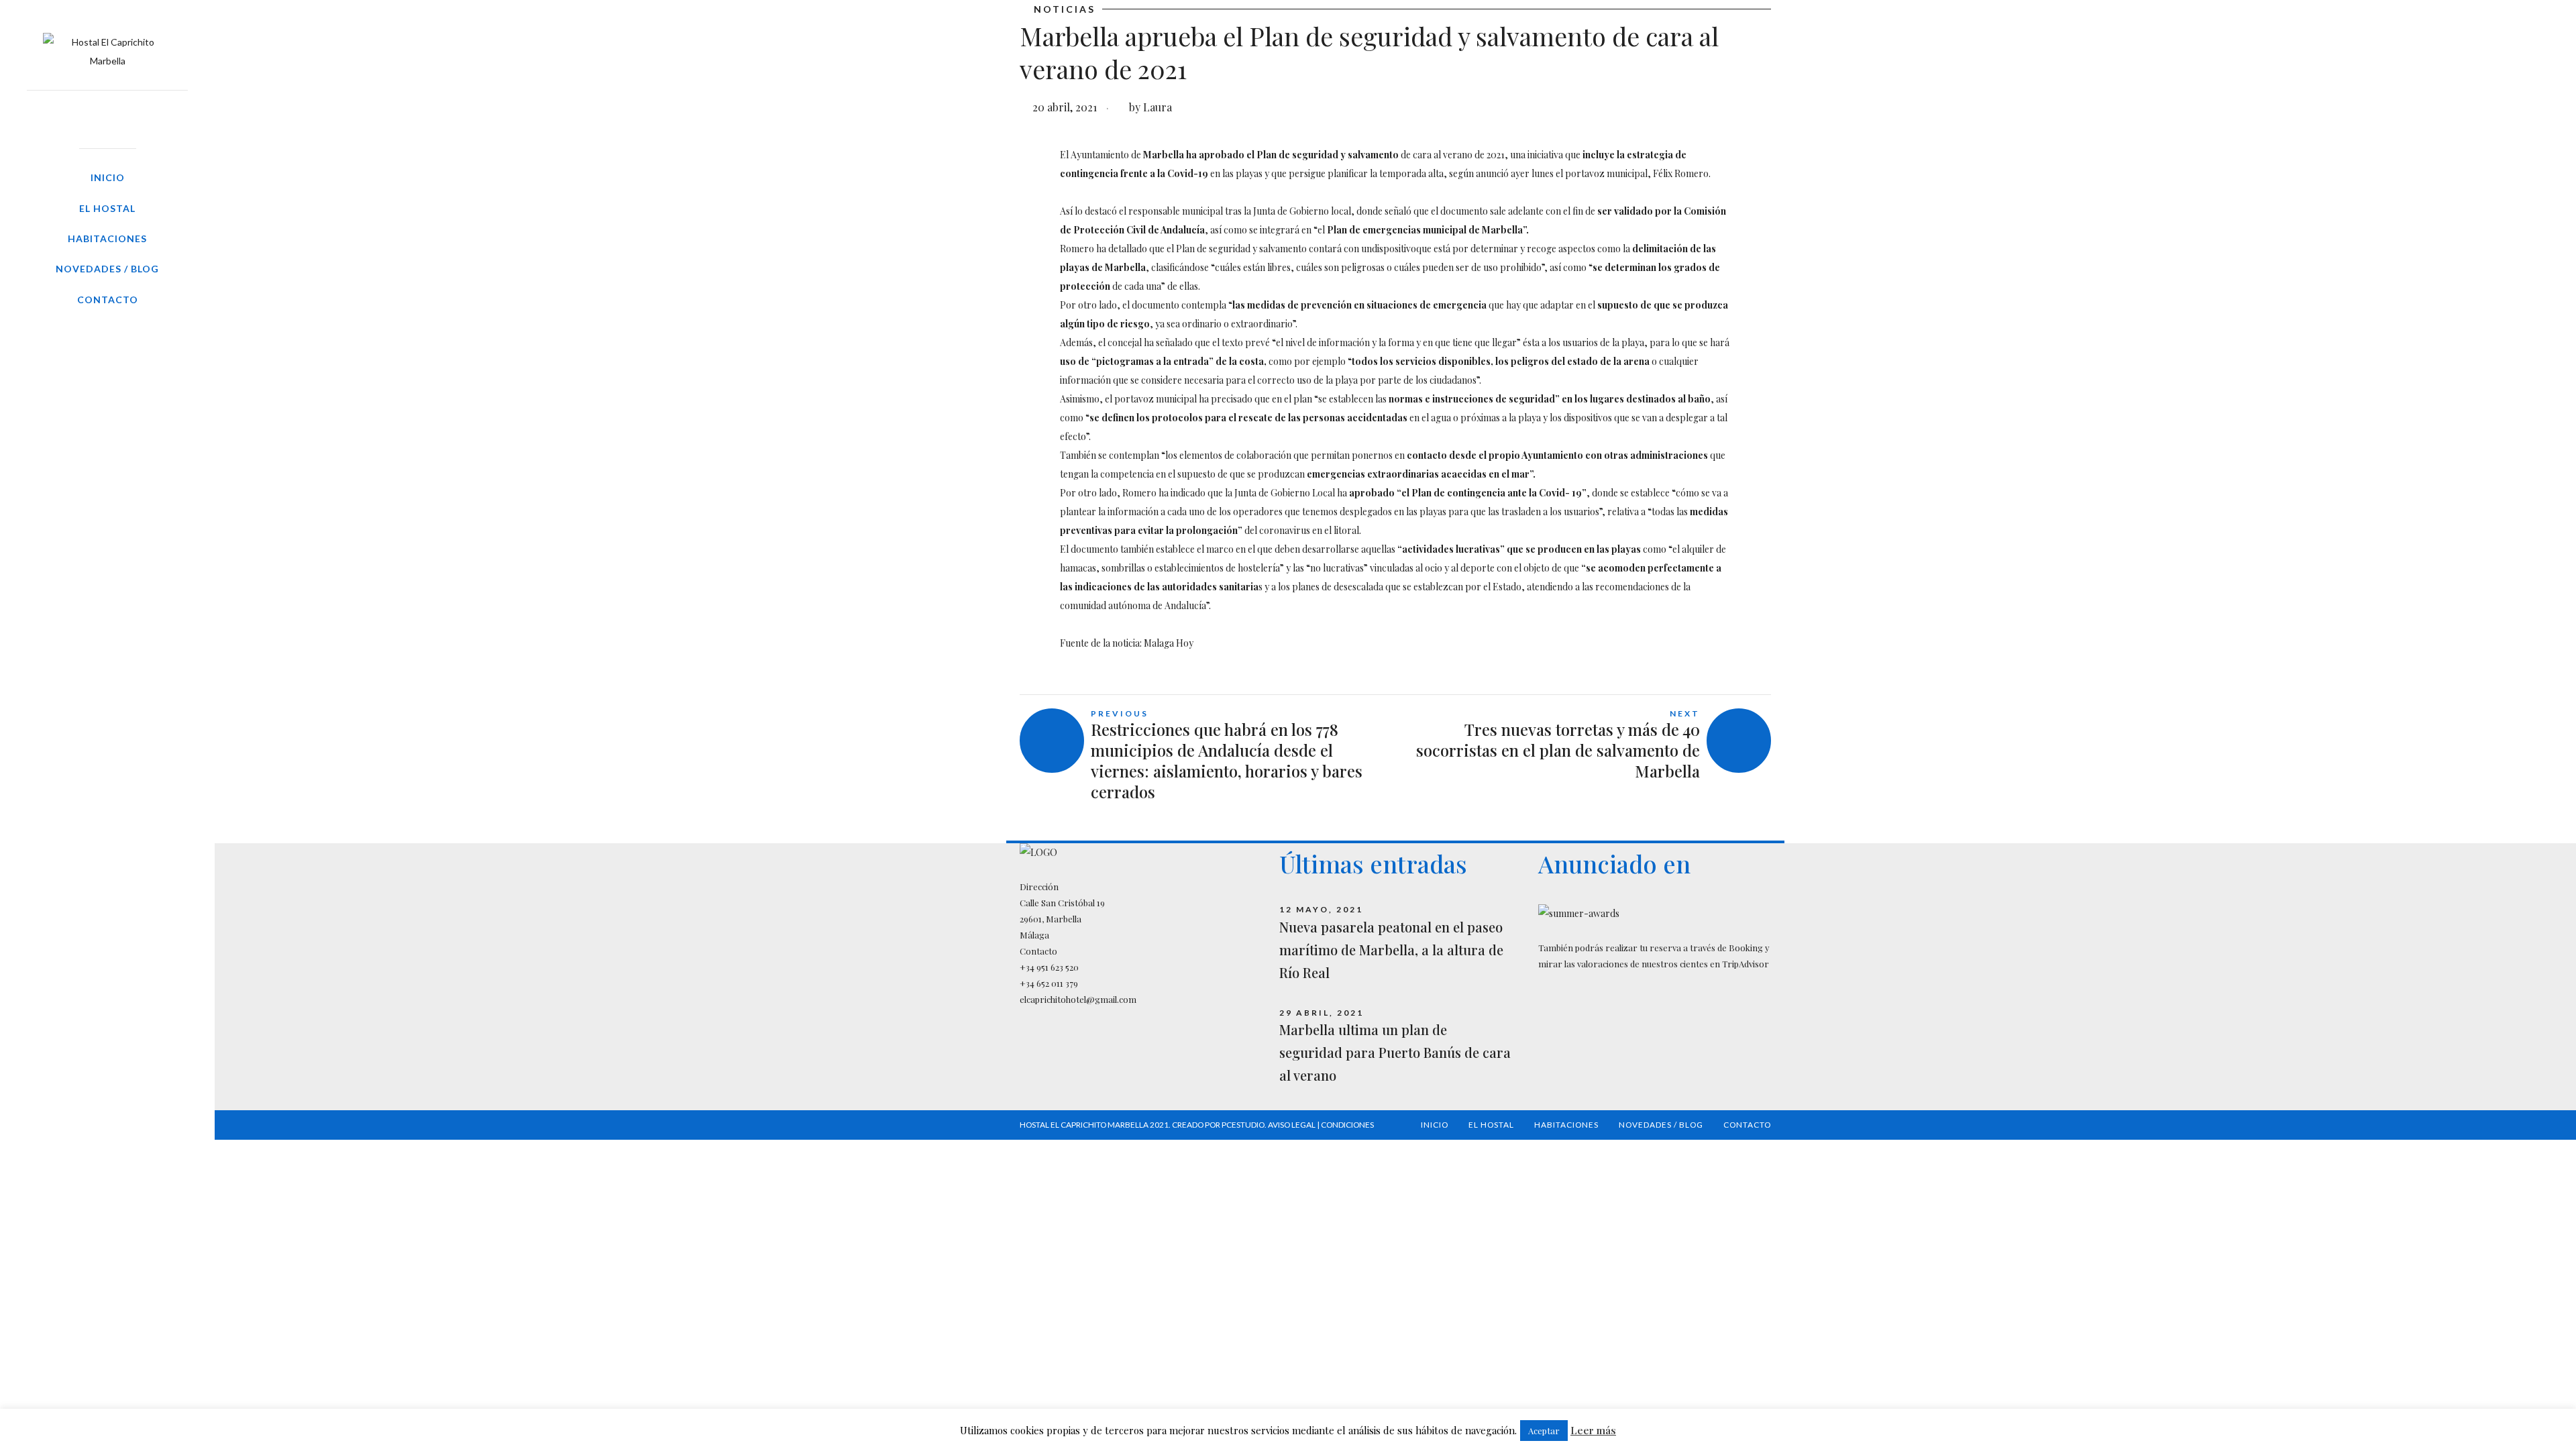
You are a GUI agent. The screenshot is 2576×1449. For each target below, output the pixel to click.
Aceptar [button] (1544, 1431)
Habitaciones (107, 238)
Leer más (1593, 1430)
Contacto (108, 300)
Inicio (108, 177)
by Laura (1150, 107)
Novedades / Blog (107, 269)
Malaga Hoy (1169, 643)
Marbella (1164, 155)
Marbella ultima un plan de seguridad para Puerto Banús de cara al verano (1395, 1052)
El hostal (107, 208)
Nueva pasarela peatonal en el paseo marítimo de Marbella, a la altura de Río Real (1391, 950)
